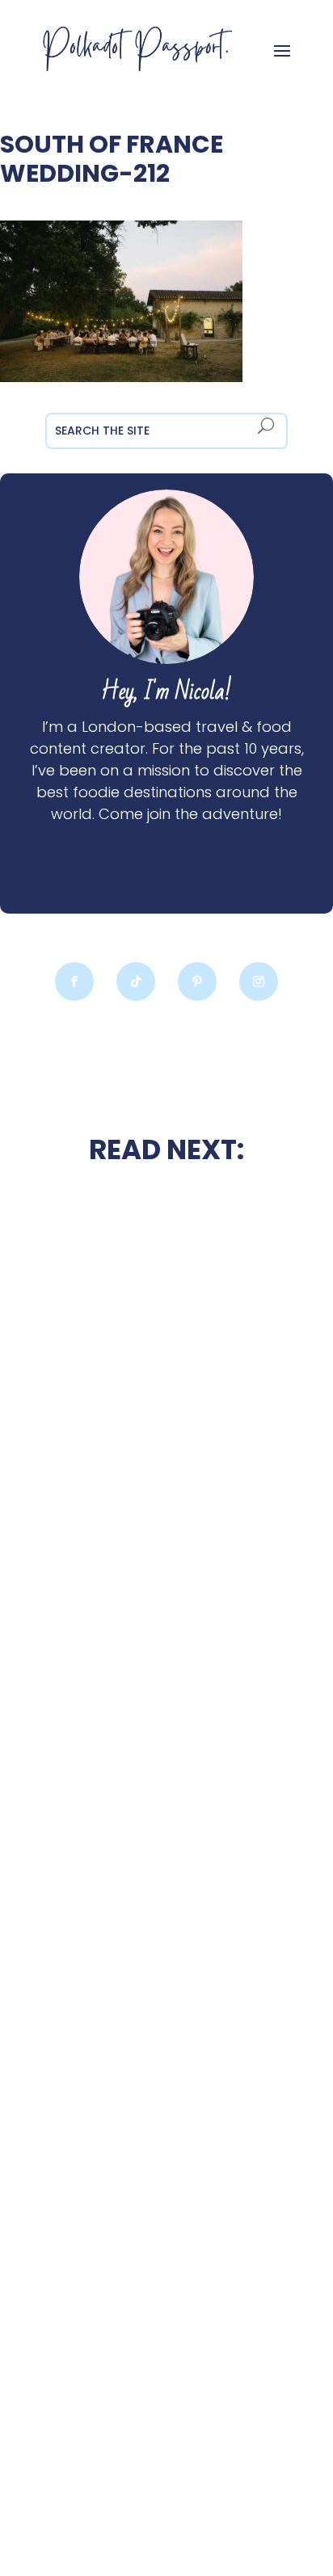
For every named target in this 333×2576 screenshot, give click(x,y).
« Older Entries (46, 2502)
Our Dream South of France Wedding (166, 1471)
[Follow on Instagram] (259, 981)
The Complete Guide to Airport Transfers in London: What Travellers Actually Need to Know (166, 2007)
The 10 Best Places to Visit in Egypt (166, 1619)
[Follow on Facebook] (74, 981)
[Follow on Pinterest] (197, 981)
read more (166, 1514)
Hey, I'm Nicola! (166, 692)
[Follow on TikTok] (136, 981)
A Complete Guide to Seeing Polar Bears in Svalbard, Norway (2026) (167, 2397)
